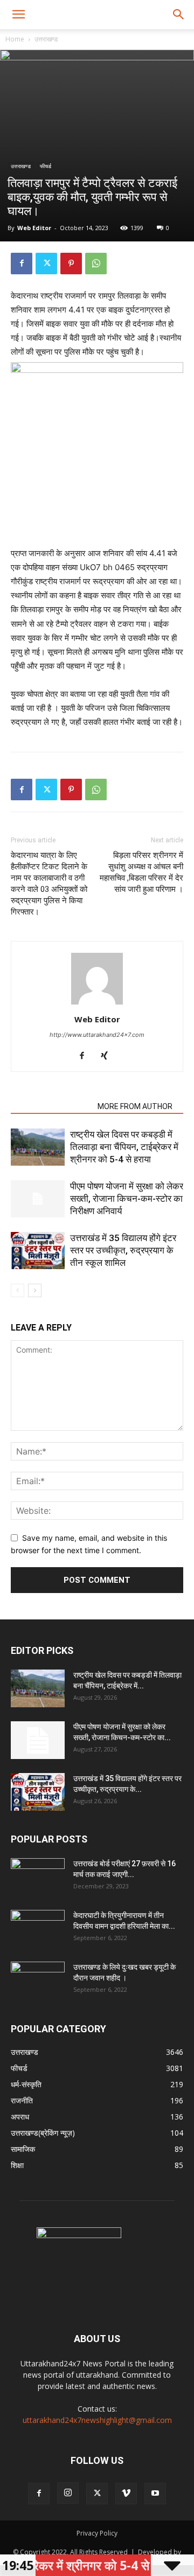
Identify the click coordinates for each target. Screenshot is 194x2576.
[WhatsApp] (96, 264)
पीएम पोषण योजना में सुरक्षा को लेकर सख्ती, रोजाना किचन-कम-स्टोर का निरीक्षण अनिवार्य (127, 1199)
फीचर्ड (46, 166)
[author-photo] (97, 1004)
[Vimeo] (126, 2494)
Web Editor (34, 228)
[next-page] (35, 1290)
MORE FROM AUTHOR (135, 1106)
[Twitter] (46, 264)
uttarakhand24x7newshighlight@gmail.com (97, 2420)
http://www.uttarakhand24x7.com (97, 1035)
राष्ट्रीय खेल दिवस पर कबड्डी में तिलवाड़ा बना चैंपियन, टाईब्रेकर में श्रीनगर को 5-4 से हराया (124, 1147)
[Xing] (109, 1056)
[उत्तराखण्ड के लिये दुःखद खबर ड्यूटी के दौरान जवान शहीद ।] (38, 1981)
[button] (18, 15)
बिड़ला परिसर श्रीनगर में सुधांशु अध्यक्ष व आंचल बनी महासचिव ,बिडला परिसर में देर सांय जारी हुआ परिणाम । (141, 872)
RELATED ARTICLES (51, 1106)
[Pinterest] (71, 264)
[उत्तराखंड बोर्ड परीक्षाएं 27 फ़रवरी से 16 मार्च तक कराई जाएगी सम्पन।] (38, 1877)
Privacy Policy (97, 2533)
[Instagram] (68, 2493)
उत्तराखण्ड (46, 39)
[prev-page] (18, 1290)
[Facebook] (22, 264)
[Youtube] (155, 2494)
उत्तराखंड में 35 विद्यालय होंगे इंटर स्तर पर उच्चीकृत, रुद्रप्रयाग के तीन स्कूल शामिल (123, 1250)
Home (15, 39)
